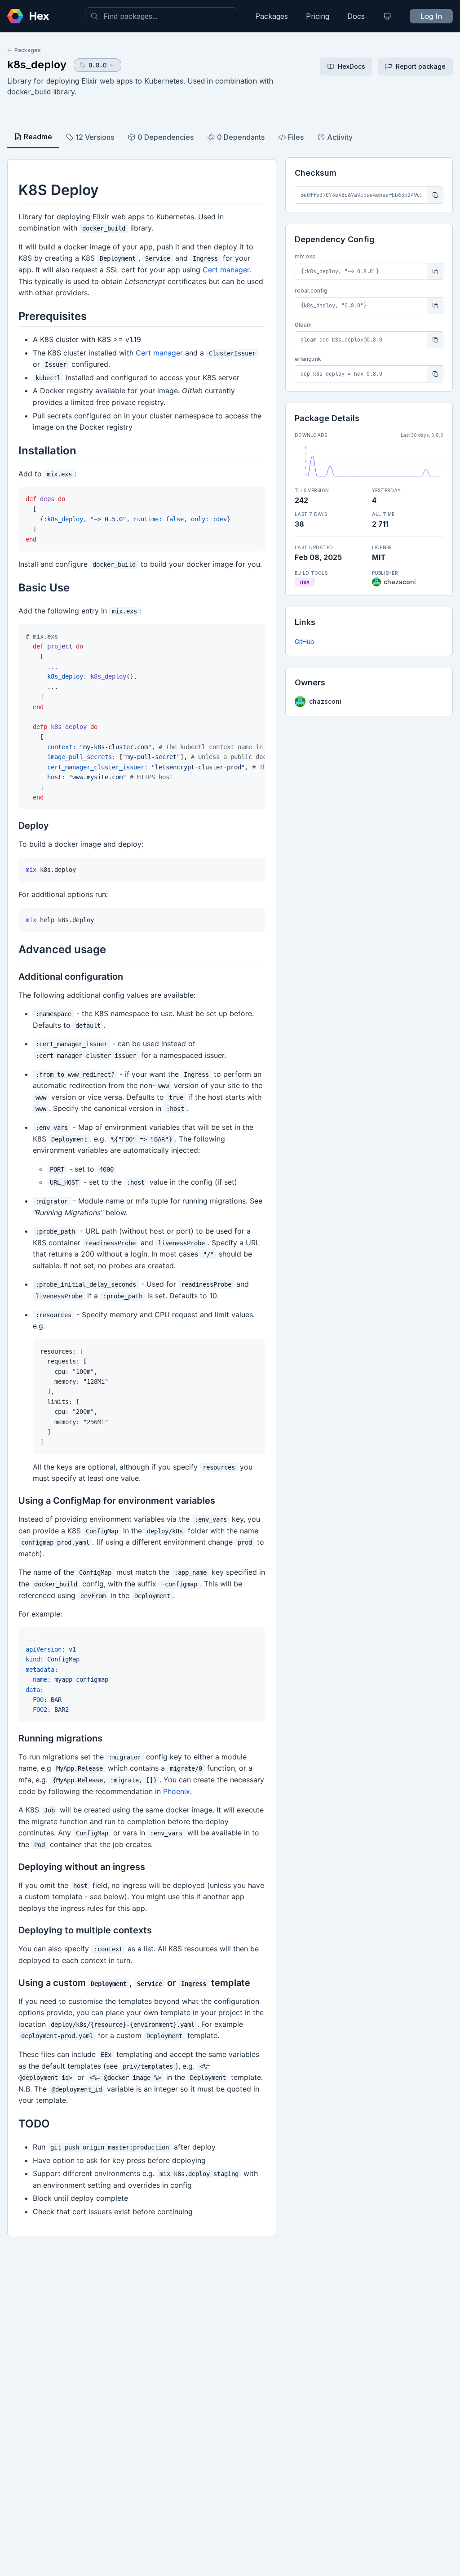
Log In (431, 16)
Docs (356, 16)
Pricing (318, 16)
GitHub (305, 642)
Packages (272, 16)
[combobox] (161, 16)
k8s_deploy (37, 64)
